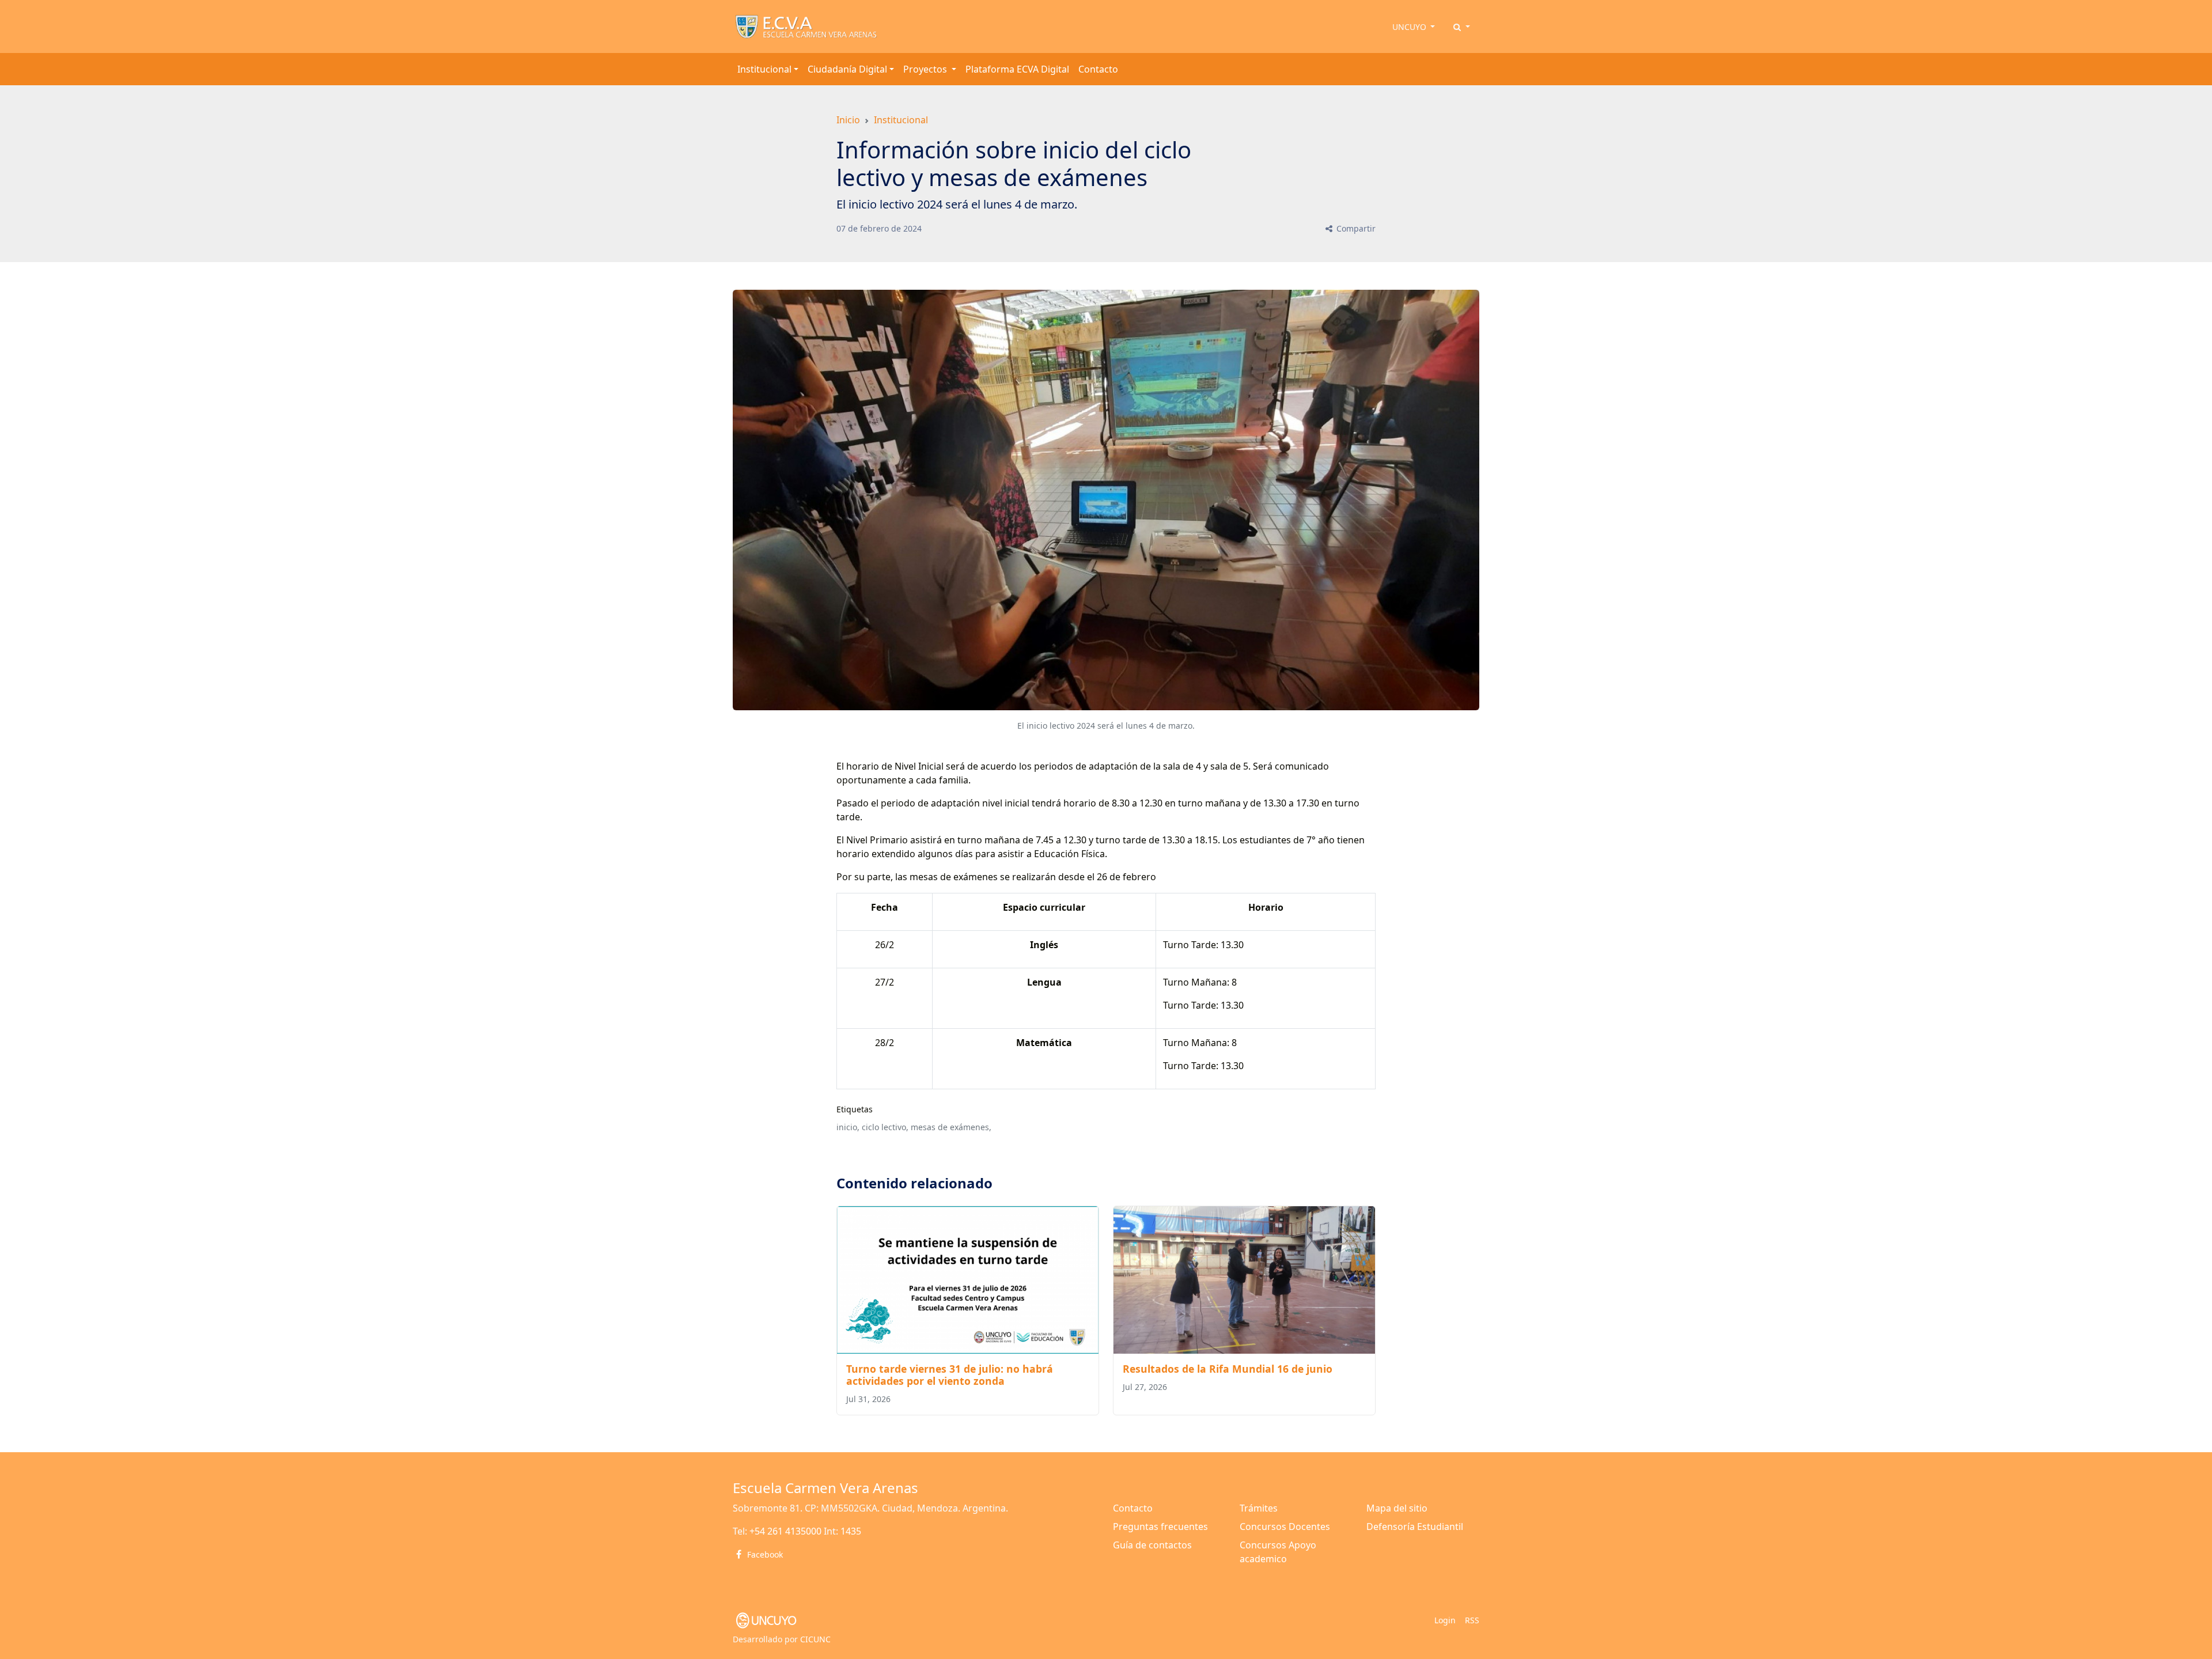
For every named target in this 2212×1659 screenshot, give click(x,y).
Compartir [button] (1355, 228)
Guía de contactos (1152, 1545)
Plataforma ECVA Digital (1017, 69)
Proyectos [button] (926, 69)
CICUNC (815, 1639)
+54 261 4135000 (785, 1531)
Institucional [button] (764, 69)
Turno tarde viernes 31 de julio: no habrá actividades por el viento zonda (950, 1375)
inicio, (848, 1127)
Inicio (848, 120)
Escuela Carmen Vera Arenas (825, 1488)
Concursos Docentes (1285, 1527)
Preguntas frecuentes (1160, 1527)
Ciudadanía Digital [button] (847, 69)
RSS (1472, 1620)
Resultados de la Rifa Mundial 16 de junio (1228, 1369)
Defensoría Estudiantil (1415, 1527)
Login (1445, 1620)
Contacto (1098, 69)
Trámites (1259, 1508)
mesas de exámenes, (951, 1127)
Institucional (901, 120)
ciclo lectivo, (885, 1127)
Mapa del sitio (1397, 1508)
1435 (851, 1531)
